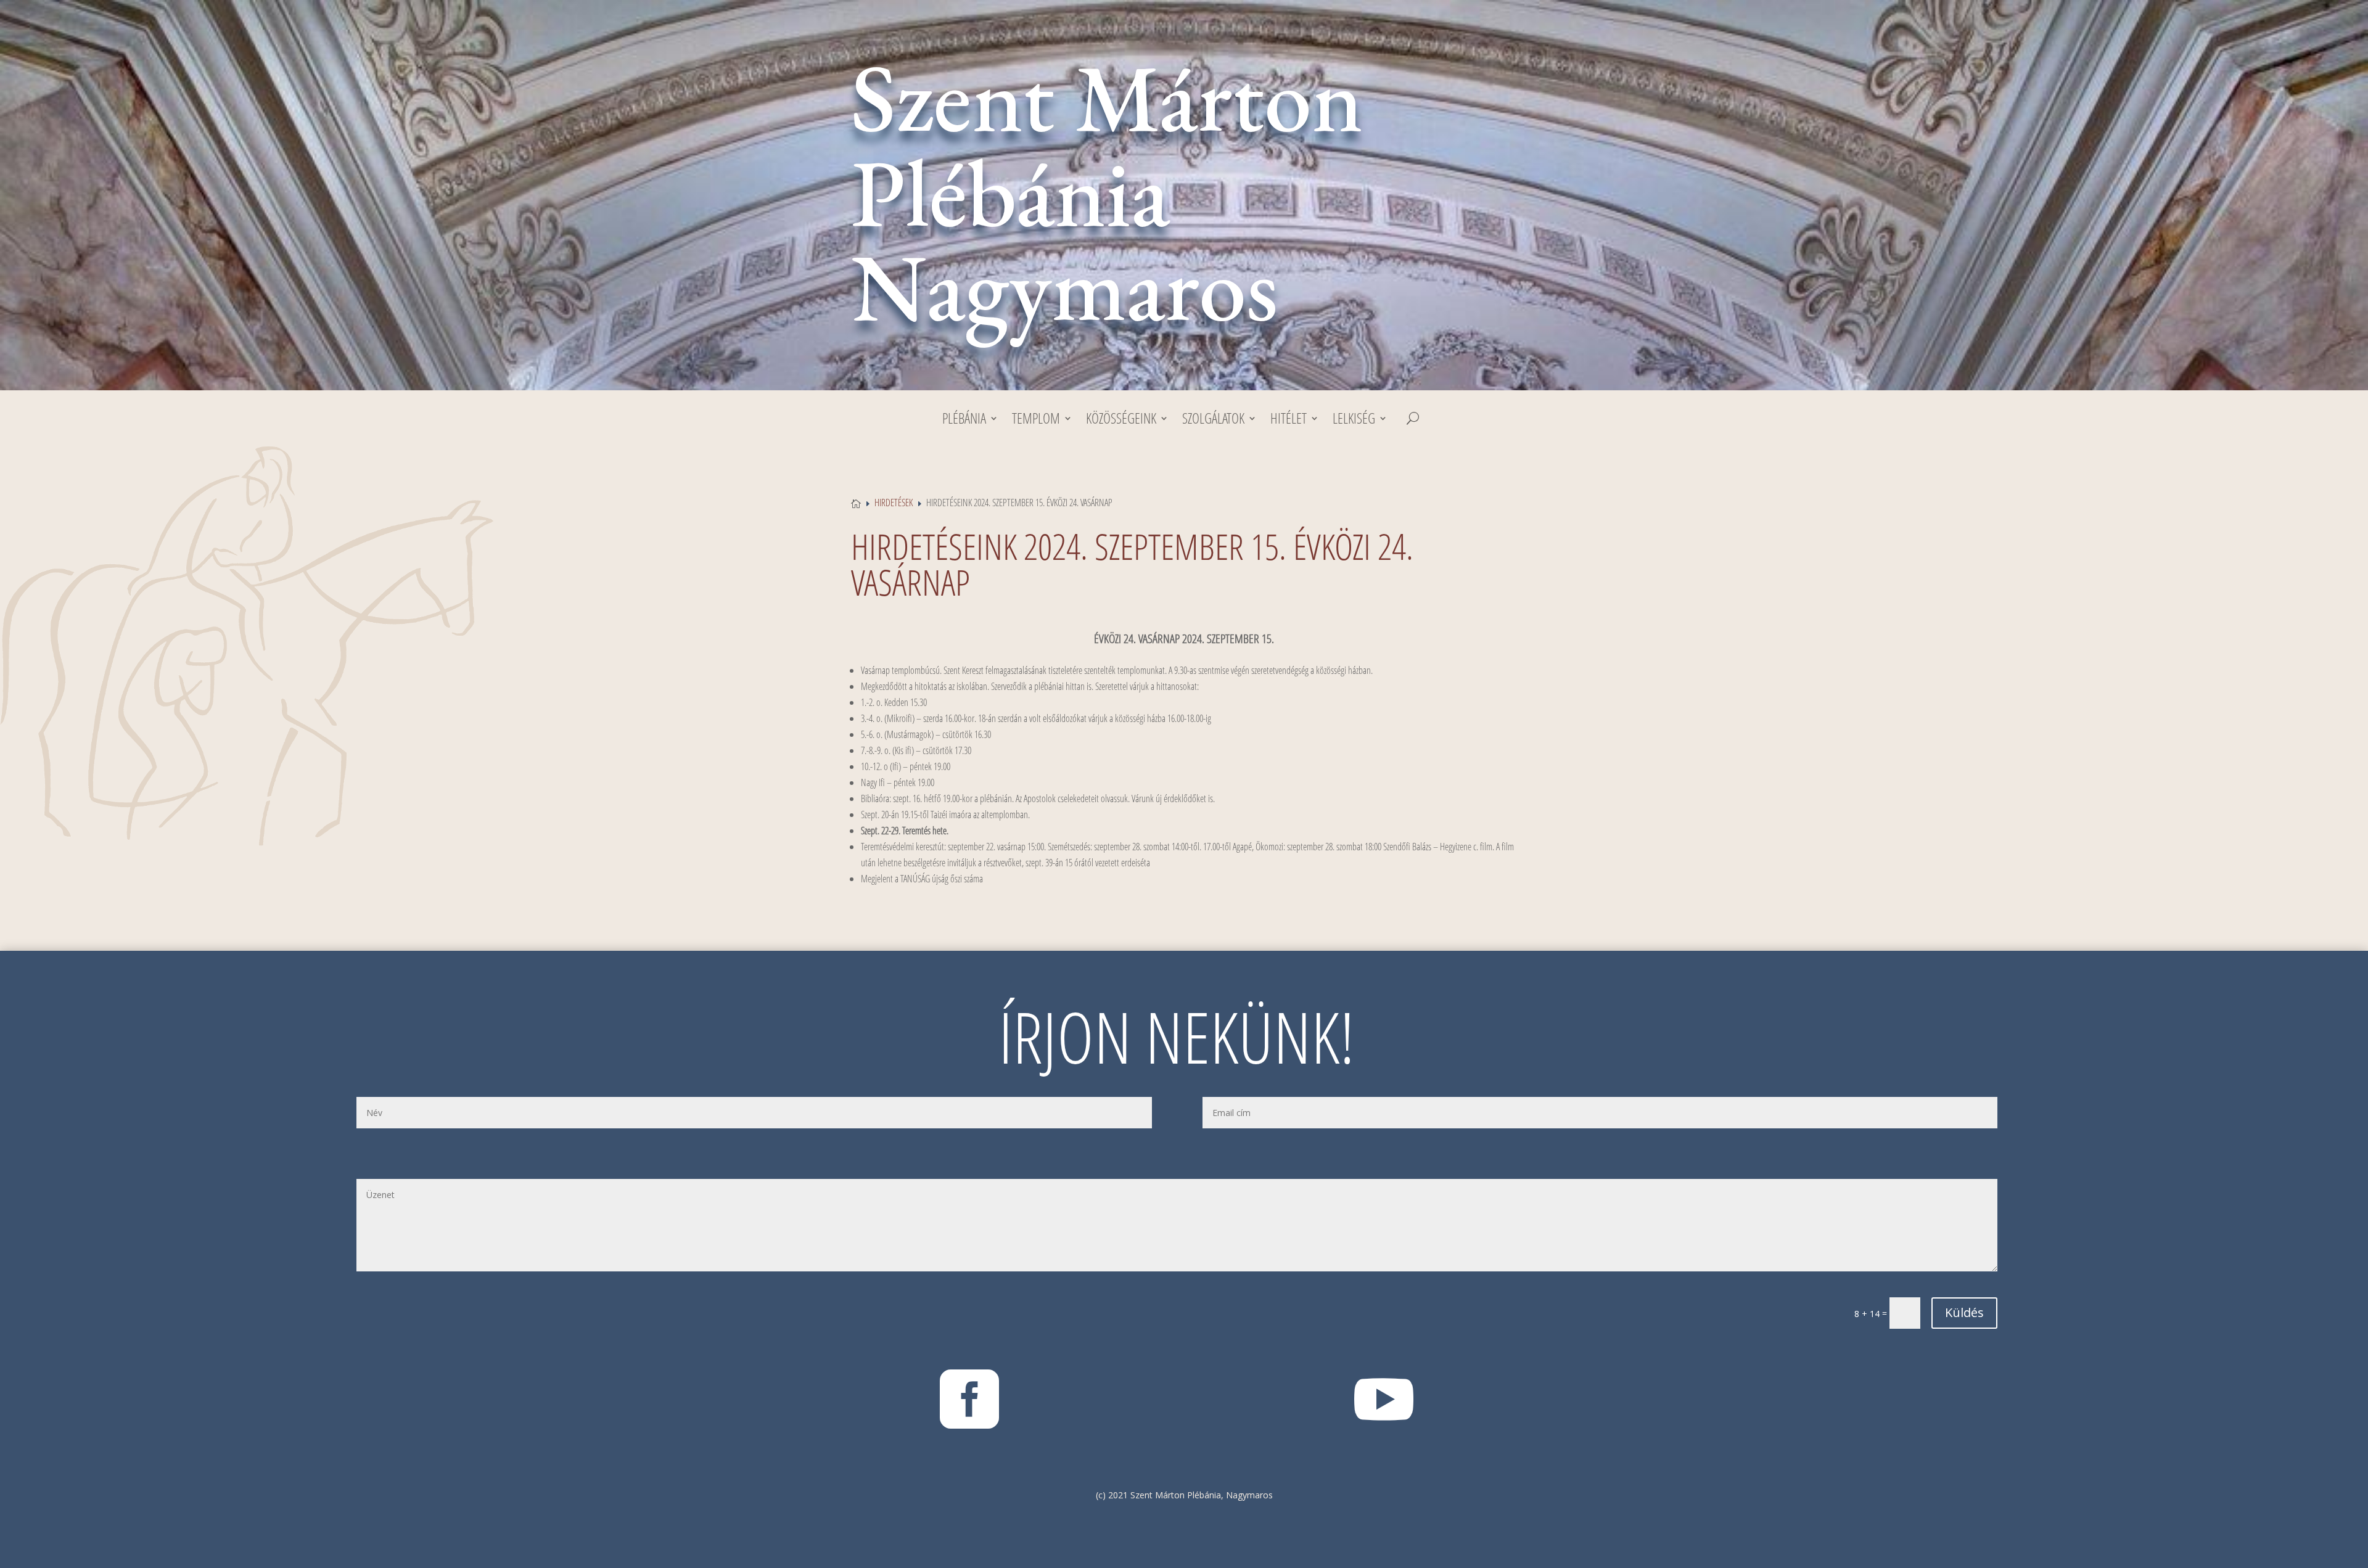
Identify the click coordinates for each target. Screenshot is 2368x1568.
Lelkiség (1354, 421)
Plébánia (964, 421)
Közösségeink (1121, 421)
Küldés (1964, 1312)
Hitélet (1289, 421)
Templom (1036, 421)
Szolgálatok (1213, 421)
